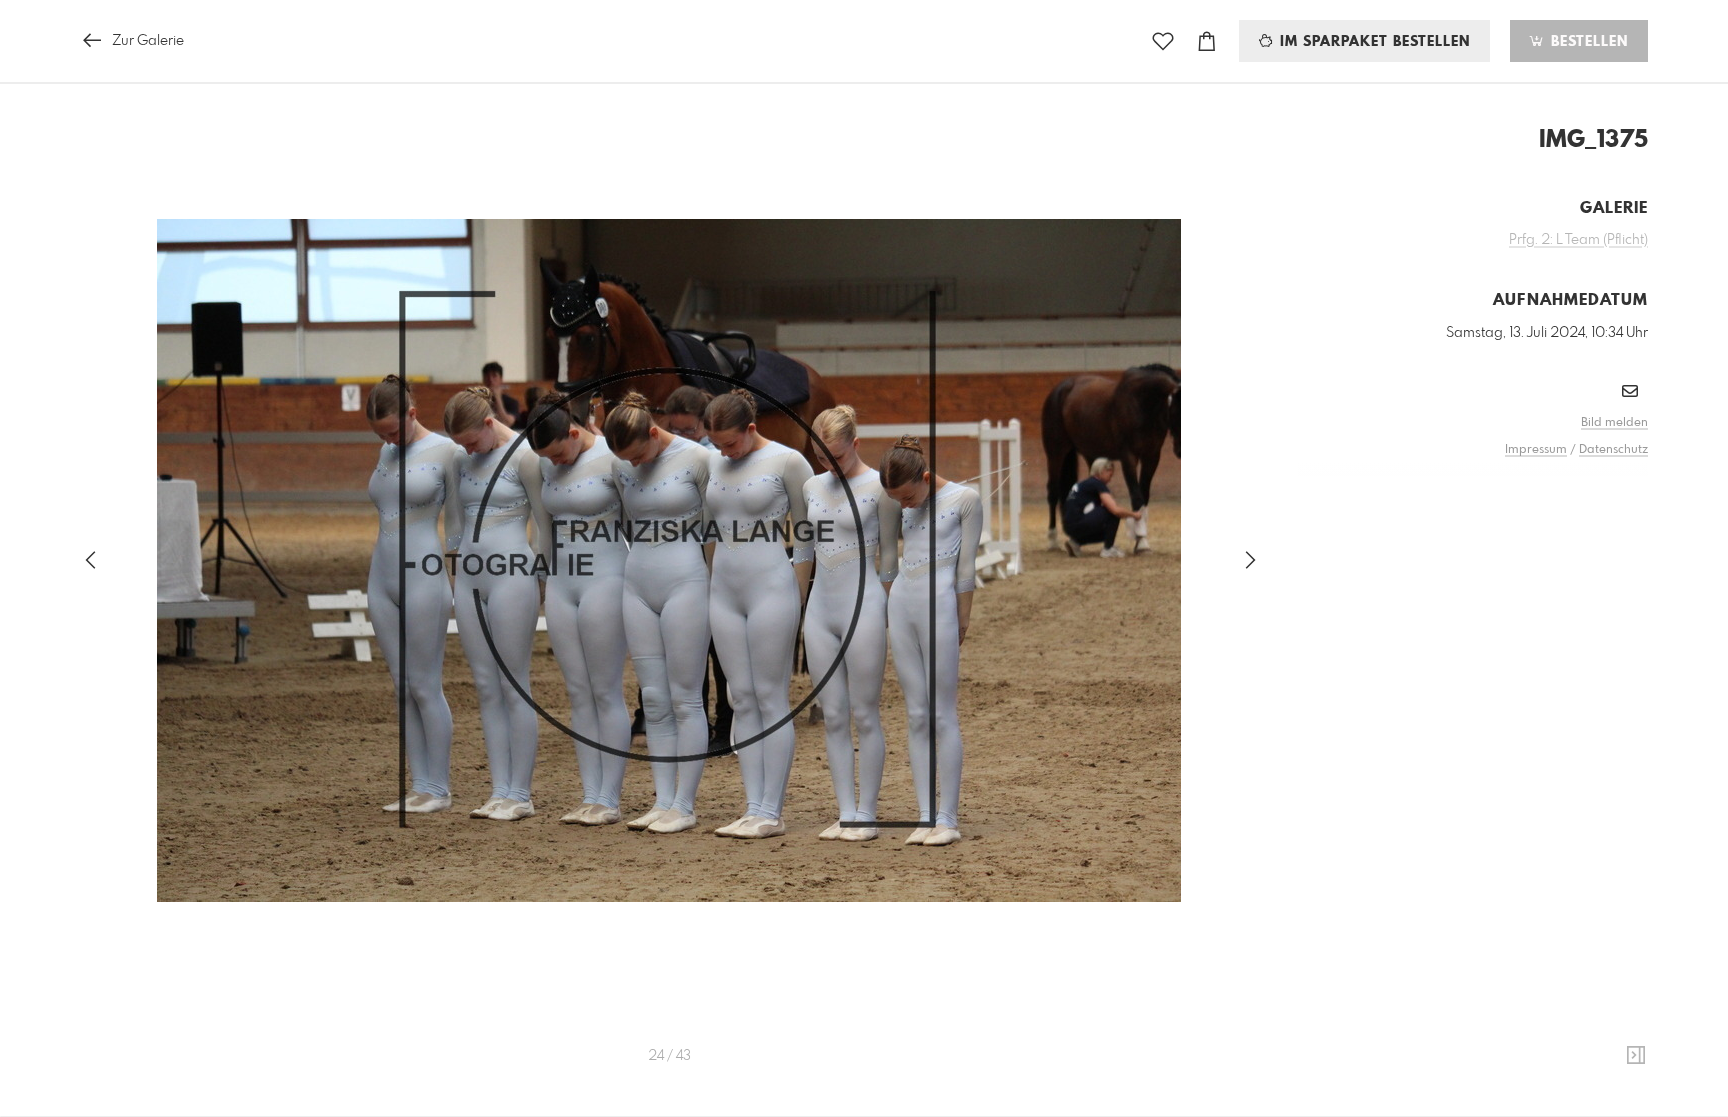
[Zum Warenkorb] (1207, 41)
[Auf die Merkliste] (1163, 41)
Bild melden (1614, 423)
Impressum (1536, 450)
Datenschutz (1613, 450)
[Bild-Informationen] (1636, 1056)
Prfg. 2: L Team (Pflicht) (1578, 240)
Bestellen (1587, 42)
